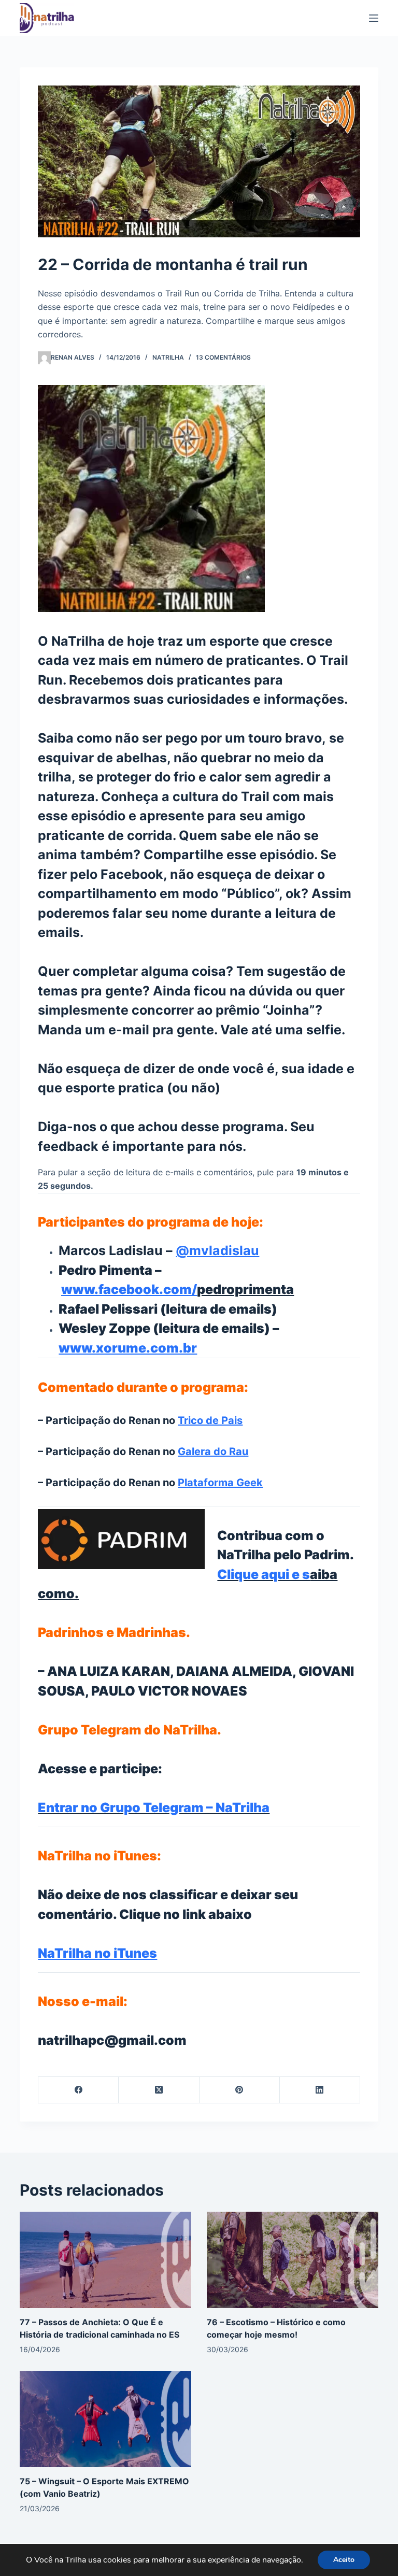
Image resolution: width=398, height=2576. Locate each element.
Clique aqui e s (264, 1574)
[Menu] (374, 18)
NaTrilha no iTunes (97, 1953)
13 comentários (223, 357)
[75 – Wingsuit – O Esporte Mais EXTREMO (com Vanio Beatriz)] (105, 2418)
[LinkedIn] (320, 2090)
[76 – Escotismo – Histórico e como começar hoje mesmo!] (293, 2259)
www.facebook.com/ (129, 1289)
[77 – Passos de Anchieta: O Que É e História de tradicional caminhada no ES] (105, 2259)
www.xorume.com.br (128, 1348)
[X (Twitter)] (159, 2090)
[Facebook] (79, 2090)
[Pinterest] (240, 2090)
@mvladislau (217, 1250)
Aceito (344, 2560)
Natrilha (168, 357)
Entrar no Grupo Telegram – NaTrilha (154, 1808)
